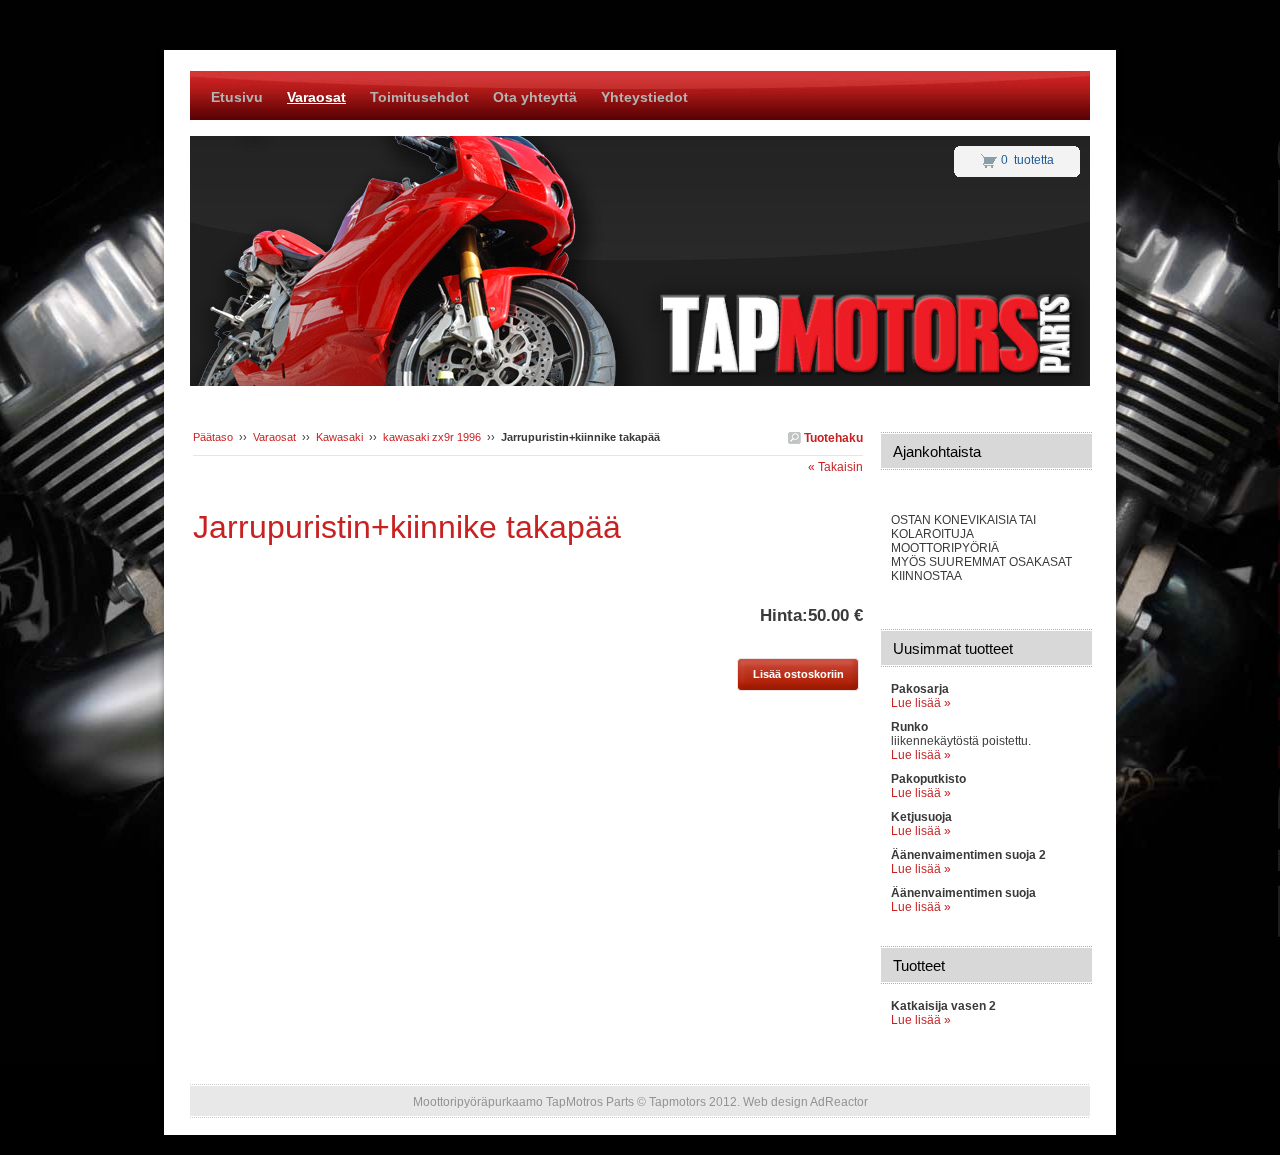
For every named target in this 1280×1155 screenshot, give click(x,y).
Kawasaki (339, 437)
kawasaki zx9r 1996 (432, 437)
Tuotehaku (832, 438)
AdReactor (839, 1102)
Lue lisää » (921, 703)
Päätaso (213, 437)
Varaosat (274, 437)
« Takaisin (835, 467)
